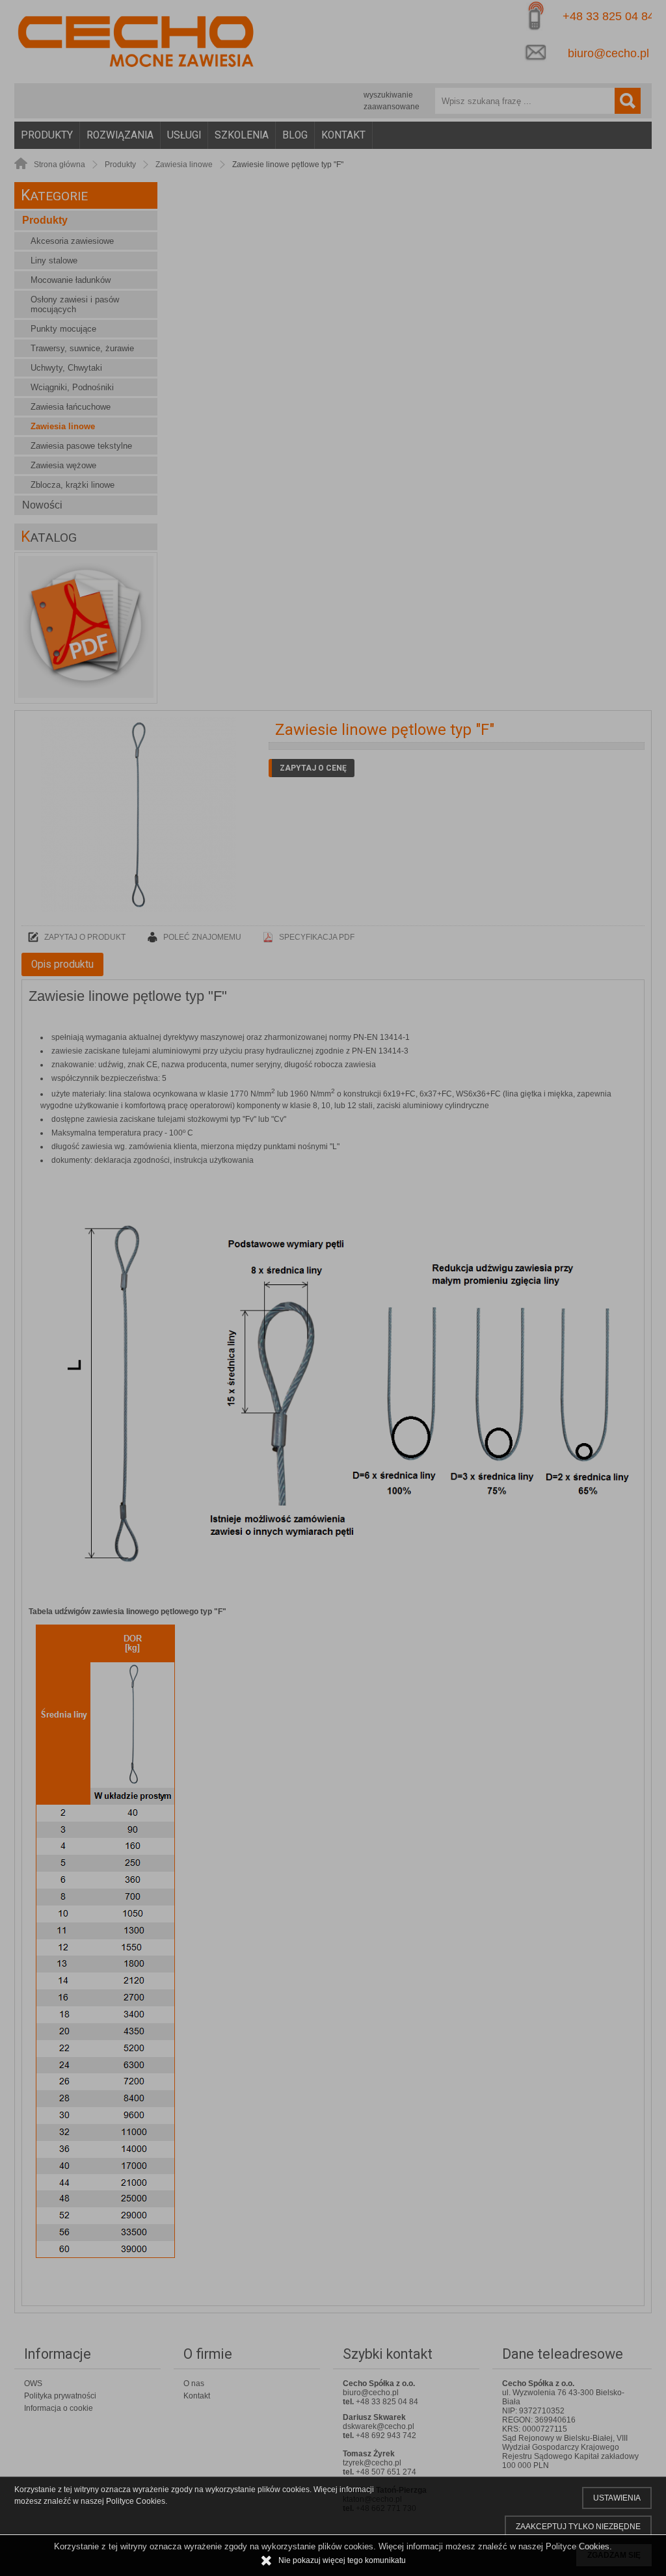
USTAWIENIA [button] (617, 2498)
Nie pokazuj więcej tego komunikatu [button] (342, 2560)
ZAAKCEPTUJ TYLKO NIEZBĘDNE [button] (578, 2527)
